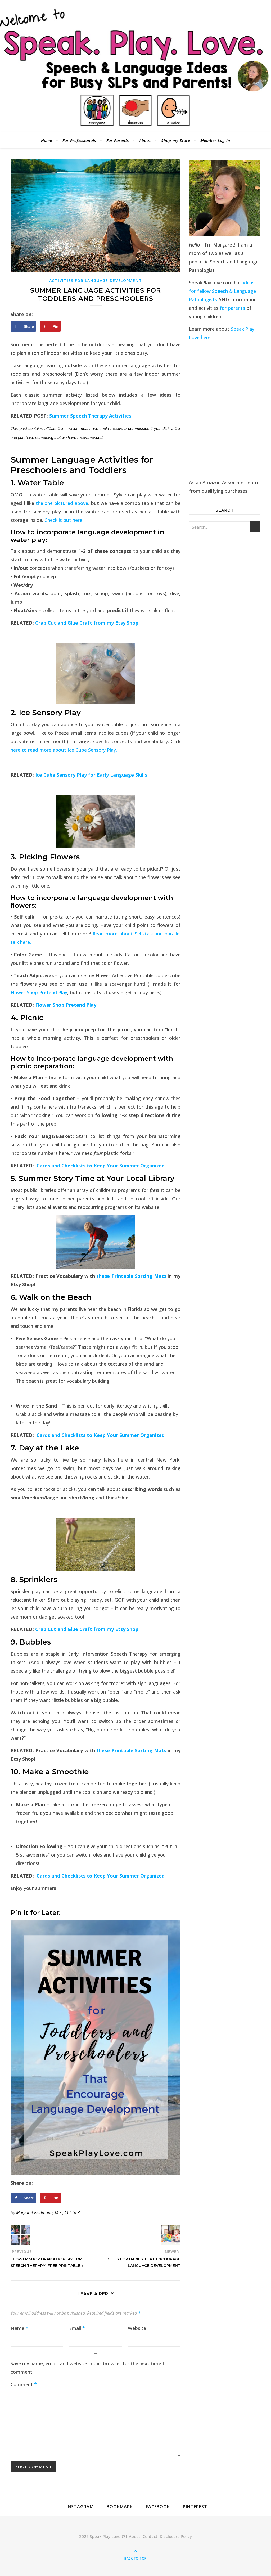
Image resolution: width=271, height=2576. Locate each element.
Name (19, 2328)
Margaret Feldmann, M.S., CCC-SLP (48, 2212)
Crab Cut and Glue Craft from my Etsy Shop (87, 623)
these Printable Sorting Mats (131, 1276)
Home (47, 140)
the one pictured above (62, 503)
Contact (150, 2536)
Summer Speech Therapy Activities (90, 416)
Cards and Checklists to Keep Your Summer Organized (101, 1166)
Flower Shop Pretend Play (39, 992)
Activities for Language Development (96, 281)
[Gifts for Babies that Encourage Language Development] (171, 2235)
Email (77, 2328)
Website (137, 2328)
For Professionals (79, 140)
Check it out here (63, 520)
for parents (232, 308)
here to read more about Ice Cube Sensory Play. (64, 750)
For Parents (118, 140)
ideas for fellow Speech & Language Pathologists (222, 291)
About (145, 140)
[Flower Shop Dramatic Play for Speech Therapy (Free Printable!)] (21, 2235)
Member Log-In (215, 140)
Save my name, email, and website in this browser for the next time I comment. (87, 2368)
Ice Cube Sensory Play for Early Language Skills (91, 775)
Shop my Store (176, 140)
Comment (24, 2384)
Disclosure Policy (176, 2536)
